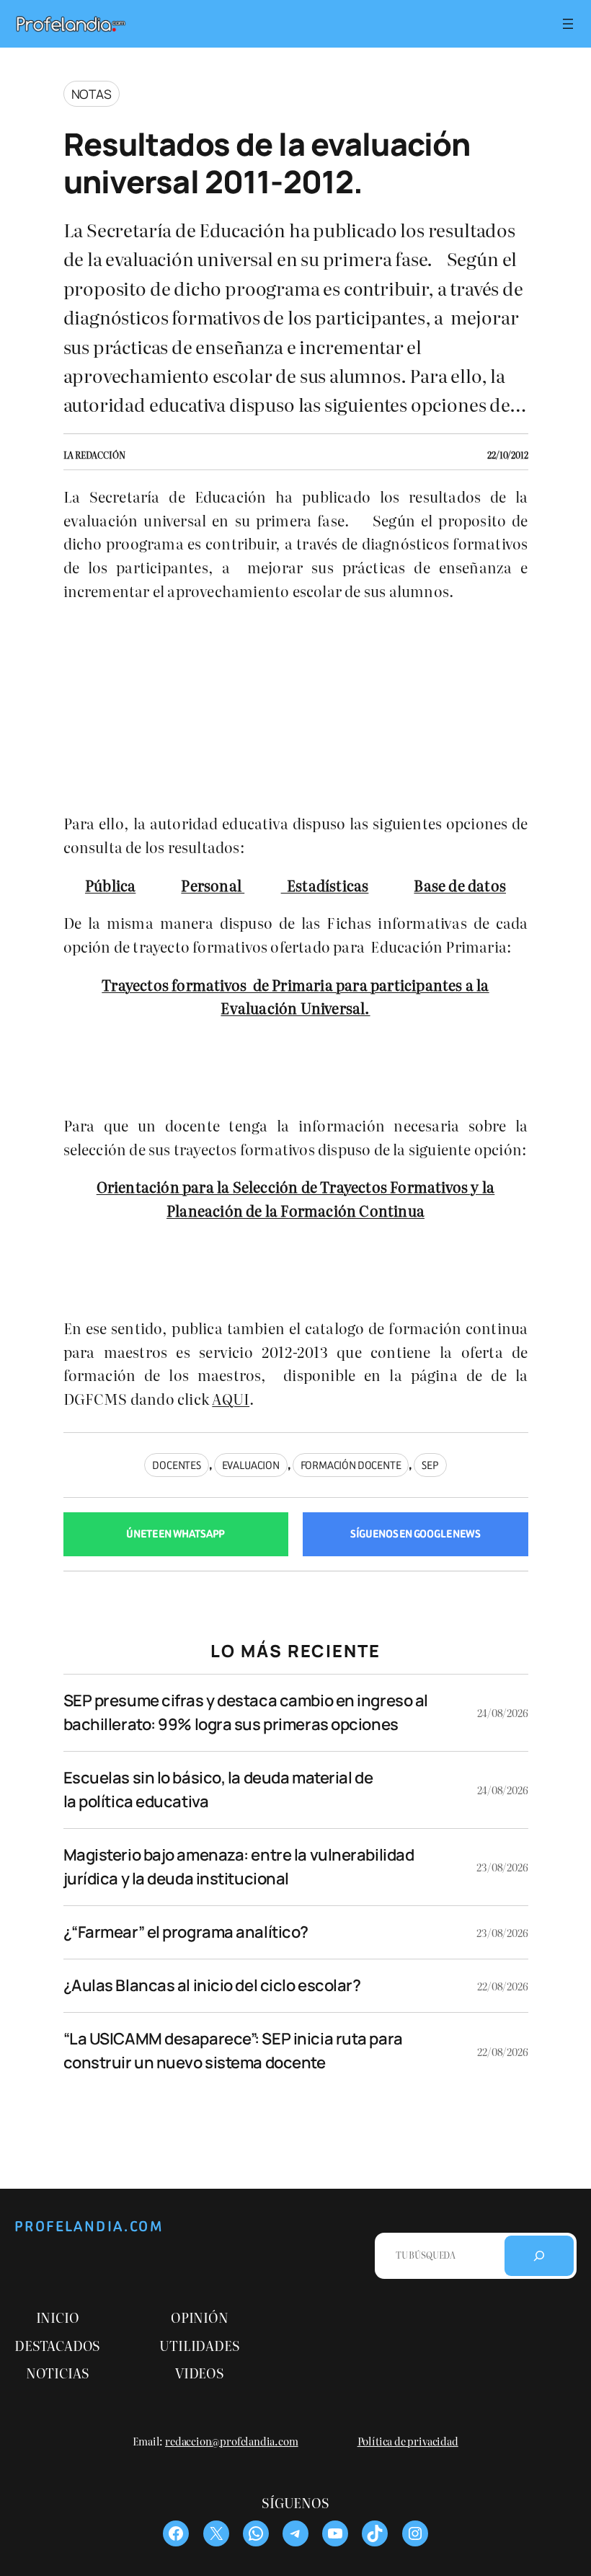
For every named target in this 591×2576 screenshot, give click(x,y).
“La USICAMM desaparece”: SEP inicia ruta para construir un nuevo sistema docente (233, 2051)
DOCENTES (177, 1465)
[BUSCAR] (539, 2256)
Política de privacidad (408, 2441)
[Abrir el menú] (568, 24)
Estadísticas (325, 885)
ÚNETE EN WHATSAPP (175, 1534)
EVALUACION (251, 1465)
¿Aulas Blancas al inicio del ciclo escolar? (212, 1985)
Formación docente (351, 1465)
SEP (430, 1465)
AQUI (231, 1398)
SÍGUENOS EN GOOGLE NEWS (416, 1534)
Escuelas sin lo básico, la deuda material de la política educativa (218, 1790)
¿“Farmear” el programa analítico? (186, 1932)
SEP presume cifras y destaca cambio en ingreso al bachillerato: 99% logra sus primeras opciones (246, 1712)
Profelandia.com (89, 2227)
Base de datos (460, 885)
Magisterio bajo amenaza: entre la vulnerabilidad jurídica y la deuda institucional (239, 1867)
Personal (213, 885)
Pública (110, 885)
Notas (92, 94)
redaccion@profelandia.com (232, 2441)
